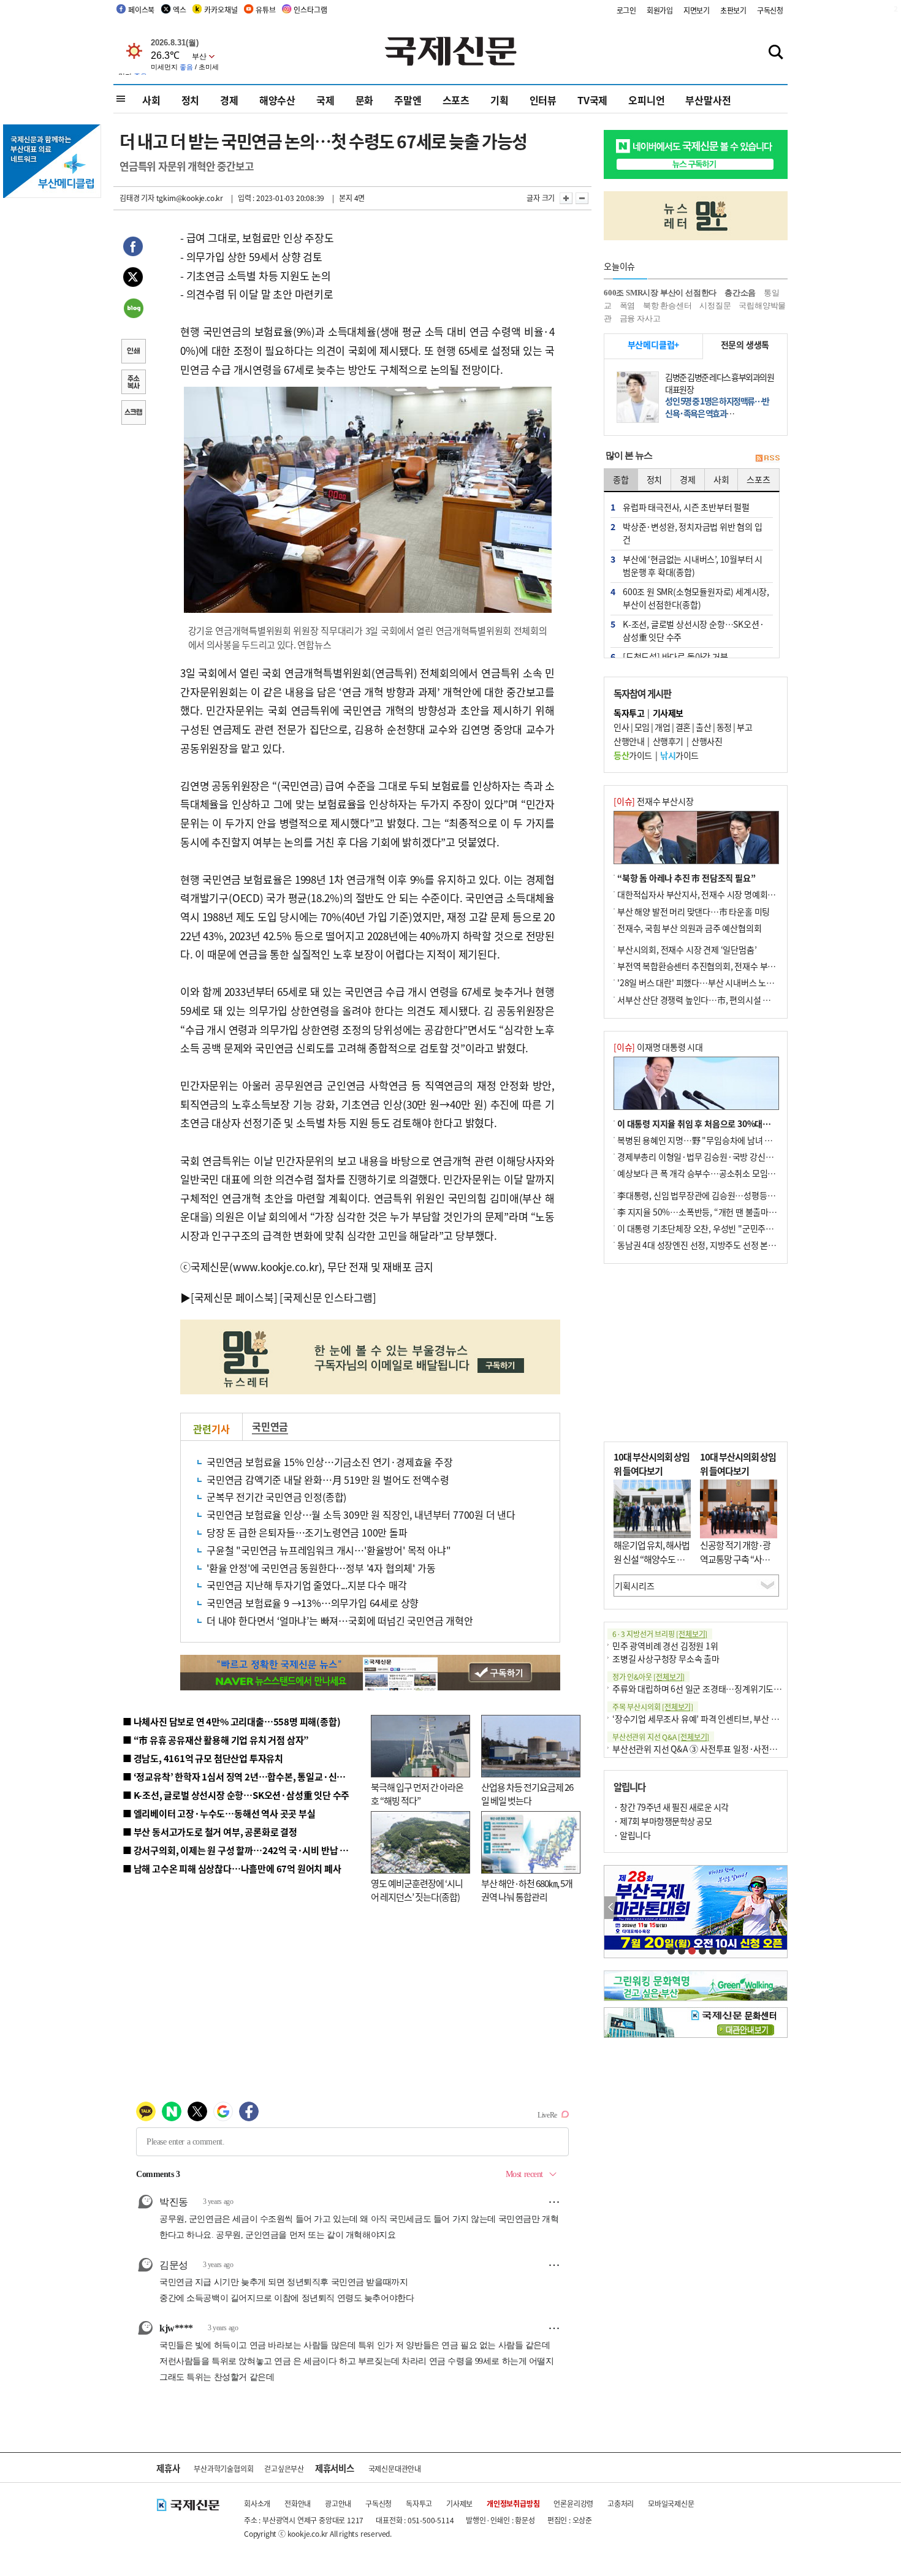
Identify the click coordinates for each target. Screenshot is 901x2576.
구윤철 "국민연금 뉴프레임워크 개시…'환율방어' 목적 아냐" (329, 1550)
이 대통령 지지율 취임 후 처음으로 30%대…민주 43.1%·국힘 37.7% (739, 1123)
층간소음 (740, 293)
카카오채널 (221, 9)
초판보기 (733, 10)
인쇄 (133, 352)
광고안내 (338, 2503)
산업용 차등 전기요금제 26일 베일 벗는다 (527, 1794)
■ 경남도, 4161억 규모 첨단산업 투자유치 (203, 1758)
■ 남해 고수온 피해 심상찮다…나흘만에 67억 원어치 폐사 (232, 1868)
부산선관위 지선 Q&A (661, 1737)
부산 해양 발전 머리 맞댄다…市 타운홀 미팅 (694, 911)
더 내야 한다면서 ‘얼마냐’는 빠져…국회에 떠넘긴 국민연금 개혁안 (340, 1620)
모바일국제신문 (671, 2503)
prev (611, 1908)
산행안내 (629, 741)
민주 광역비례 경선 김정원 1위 (665, 1646)
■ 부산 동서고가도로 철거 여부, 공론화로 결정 (210, 1832)
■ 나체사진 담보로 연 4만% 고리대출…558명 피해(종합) (231, 1721)
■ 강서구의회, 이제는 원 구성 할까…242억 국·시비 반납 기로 (240, 1850)
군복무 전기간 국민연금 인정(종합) (276, 1497)
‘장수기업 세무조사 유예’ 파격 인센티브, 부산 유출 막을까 (712, 1719)
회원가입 (660, 10)
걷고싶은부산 (284, 2468)
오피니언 (646, 100)
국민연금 (270, 1426)
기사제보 (459, 2503)
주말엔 (408, 100)
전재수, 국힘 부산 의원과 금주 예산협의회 (689, 928)
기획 (500, 100)
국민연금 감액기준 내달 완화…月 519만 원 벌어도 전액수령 (328, 1480)
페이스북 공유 (133, 248)
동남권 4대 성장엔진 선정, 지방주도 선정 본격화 (701, 1245)
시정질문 (715, 306)
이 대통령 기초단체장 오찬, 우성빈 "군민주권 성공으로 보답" (723, 1228)
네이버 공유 (133, 310)
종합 (621, 479)
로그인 (626, 10)
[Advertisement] (696, 1353)
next (781, 1908)
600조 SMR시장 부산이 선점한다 (660, 293)
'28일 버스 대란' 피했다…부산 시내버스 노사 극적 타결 (713, 982)
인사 (621, 727)
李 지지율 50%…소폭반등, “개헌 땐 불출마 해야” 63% (713, 1212)
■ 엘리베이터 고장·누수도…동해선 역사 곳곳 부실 (219, 1813)
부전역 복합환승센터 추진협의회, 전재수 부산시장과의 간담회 (725, 966)
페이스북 (141, 9)
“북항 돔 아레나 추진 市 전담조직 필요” (686, 878)
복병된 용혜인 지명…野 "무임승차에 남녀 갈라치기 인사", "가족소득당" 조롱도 (755, 1140)
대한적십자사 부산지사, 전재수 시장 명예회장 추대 (705, 894)
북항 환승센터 (667, 306)
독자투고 (419, 2503)
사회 (151, 100)
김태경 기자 (137, 198)
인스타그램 (310, 9)
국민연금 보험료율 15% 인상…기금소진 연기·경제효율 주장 (330, 1462)
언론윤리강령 (573, 2503)
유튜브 (265, 9)
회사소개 (257, 2503)
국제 (325, 100)
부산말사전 (708, 100)
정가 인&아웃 (648, 1677)
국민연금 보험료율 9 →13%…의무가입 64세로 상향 (313, 1603)
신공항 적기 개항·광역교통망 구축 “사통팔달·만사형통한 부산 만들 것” (739, 1566)
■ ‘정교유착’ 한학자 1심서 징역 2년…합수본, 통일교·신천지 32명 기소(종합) (270, 1776)
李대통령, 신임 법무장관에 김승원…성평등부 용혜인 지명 (717, 1195)
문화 (365, 100)
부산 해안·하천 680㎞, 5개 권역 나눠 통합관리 (527, 1890)
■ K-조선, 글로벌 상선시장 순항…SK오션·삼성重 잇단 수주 (236, 1795)
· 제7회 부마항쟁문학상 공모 (663, 1821)
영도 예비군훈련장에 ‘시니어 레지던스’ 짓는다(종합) (417, 1890)
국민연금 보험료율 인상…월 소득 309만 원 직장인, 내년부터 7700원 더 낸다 (361, 1514)
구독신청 (770, 10)
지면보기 (697, 10)
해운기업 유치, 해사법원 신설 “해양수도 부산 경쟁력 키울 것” (652, 1559)
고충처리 (621, 2503)
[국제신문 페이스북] (234, 1297)
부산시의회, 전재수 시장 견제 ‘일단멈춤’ (687, 949)
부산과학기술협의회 (223, 2468)
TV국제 (592, 100)
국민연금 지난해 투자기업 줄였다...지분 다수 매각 (306, 1585)
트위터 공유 (133, 279)
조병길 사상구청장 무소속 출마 (666, 1658)
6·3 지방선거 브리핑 (660, 1634)
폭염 (628, 306)
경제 (229, 100)
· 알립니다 (632, 1835)
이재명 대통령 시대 (658, 1047)
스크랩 (133, 414)
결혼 (683, 727)
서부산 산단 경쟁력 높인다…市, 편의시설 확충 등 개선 (711, 1000)
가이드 (633, 755)
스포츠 (456, 100)
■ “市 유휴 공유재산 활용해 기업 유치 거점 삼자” (216, 1740)
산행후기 (668, 741)
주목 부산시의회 (653, 1707)
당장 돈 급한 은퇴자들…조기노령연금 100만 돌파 (307, 1532)
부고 (744, 727)
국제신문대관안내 (395, 2468)
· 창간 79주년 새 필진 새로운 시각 (671, 1807)
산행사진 (707, 741)
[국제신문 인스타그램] (328, 1297)
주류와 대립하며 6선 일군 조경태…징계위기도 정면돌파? (712, 1689)
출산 (703, 727)
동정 (724, 727)
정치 (191, 100)
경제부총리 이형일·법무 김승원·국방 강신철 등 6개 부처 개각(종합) (735, 1157)
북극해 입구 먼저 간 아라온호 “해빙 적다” (417, 1794)
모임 (642, 727)
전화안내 (298, 2503)
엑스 (180, 9)
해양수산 (277, 100)
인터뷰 (543, 100)
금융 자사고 (640, 318)
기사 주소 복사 (133, 383)
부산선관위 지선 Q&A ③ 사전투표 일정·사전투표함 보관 (711, 1749)
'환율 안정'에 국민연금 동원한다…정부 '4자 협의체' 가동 (321, 1568)
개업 (662, 727)
